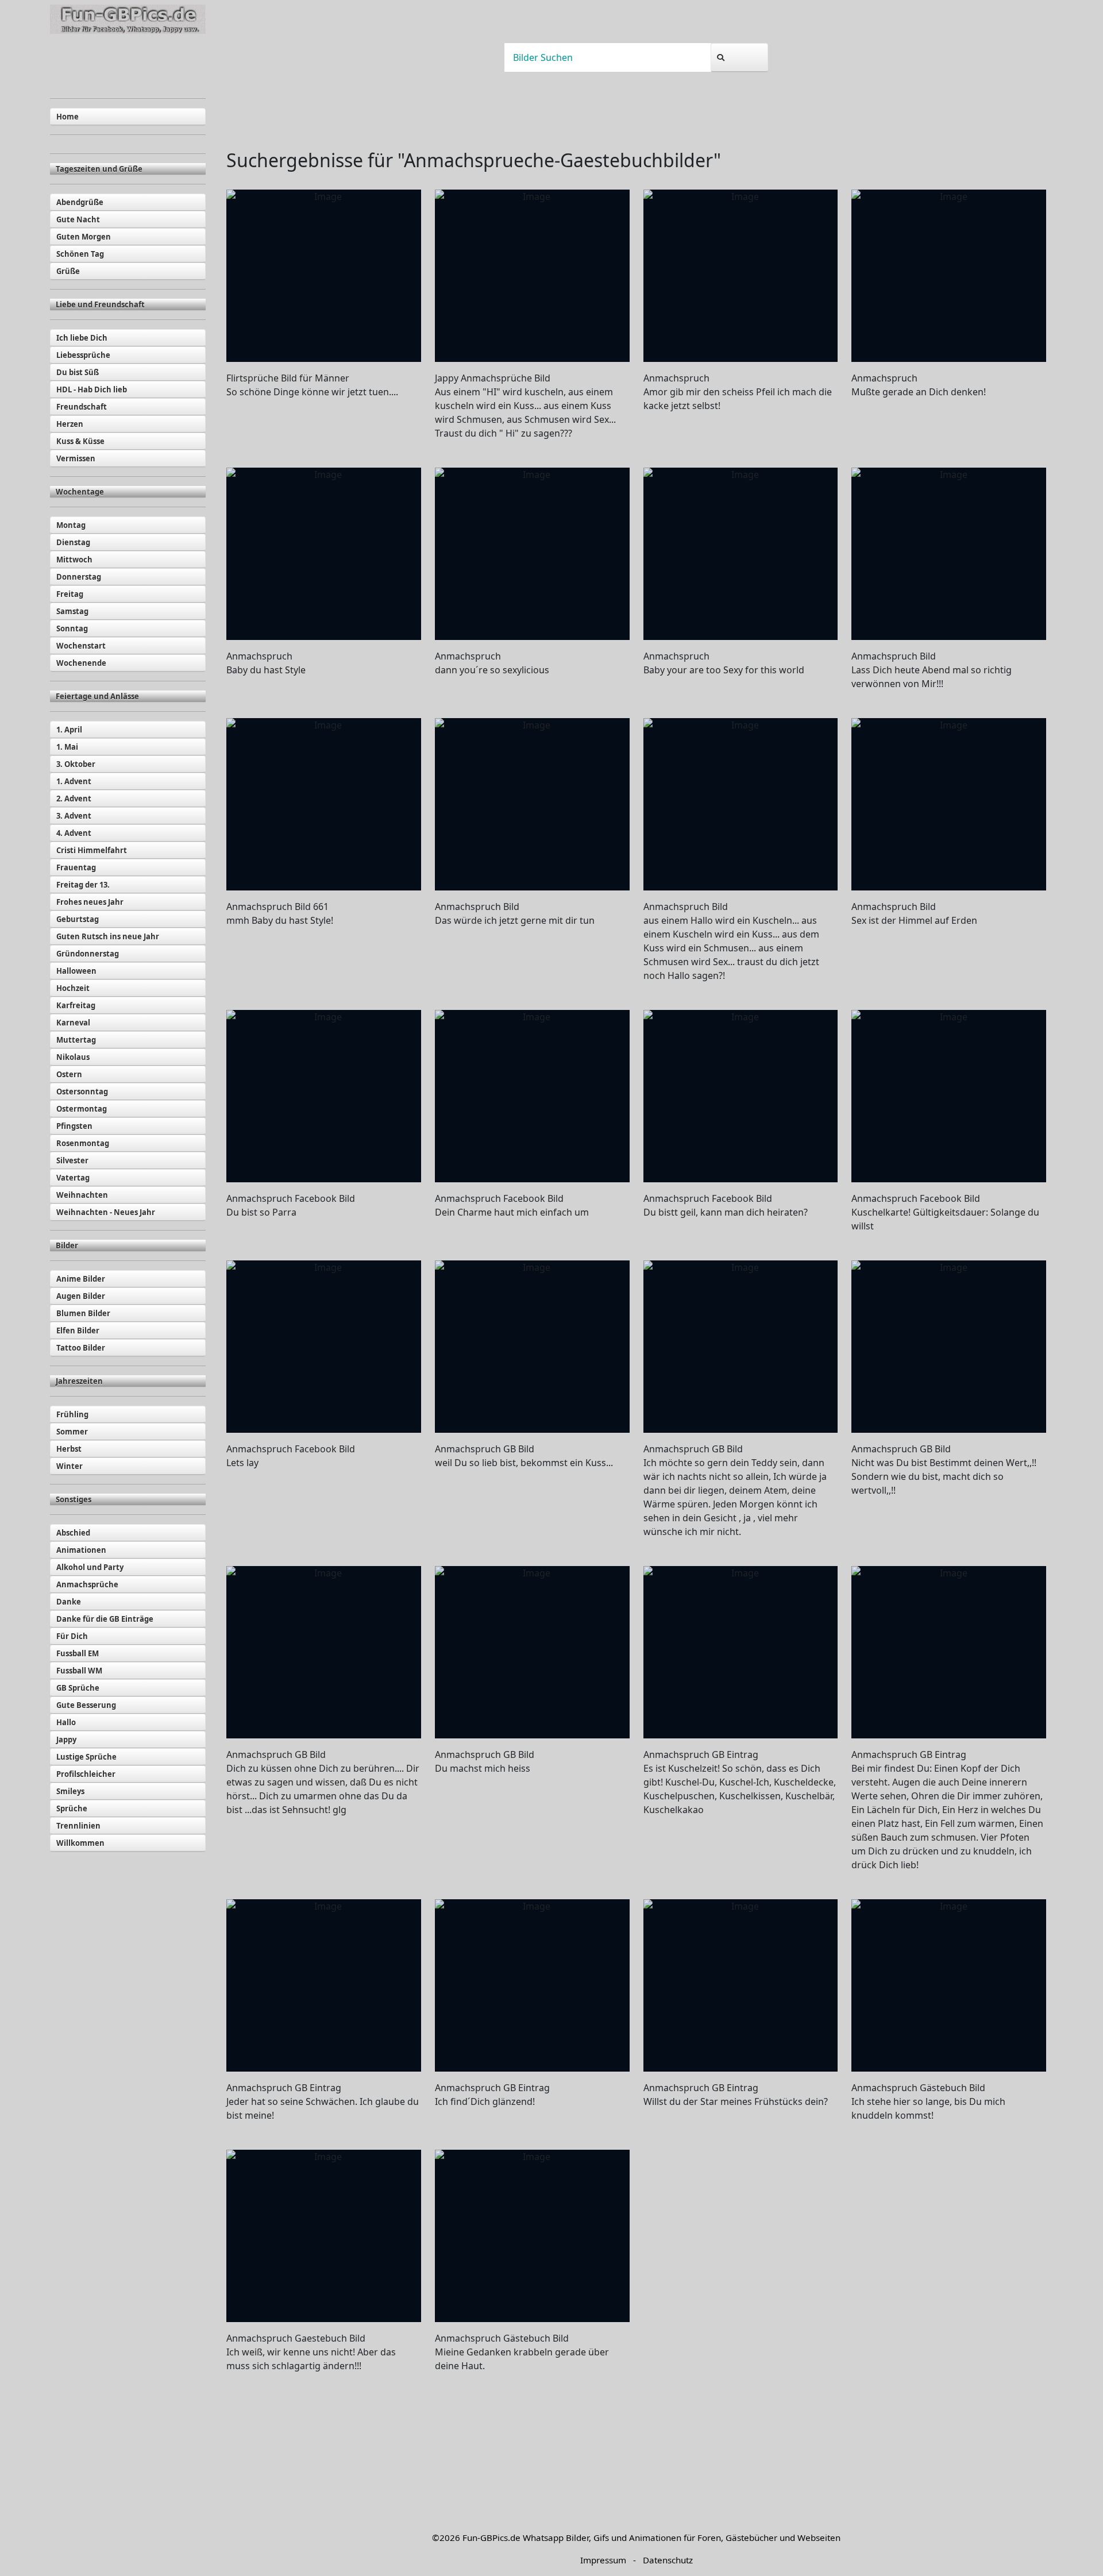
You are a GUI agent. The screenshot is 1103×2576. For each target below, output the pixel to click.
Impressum (603, 2560)
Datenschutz (668, 2560)
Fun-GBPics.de (491, 2538)
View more (324, 276)
